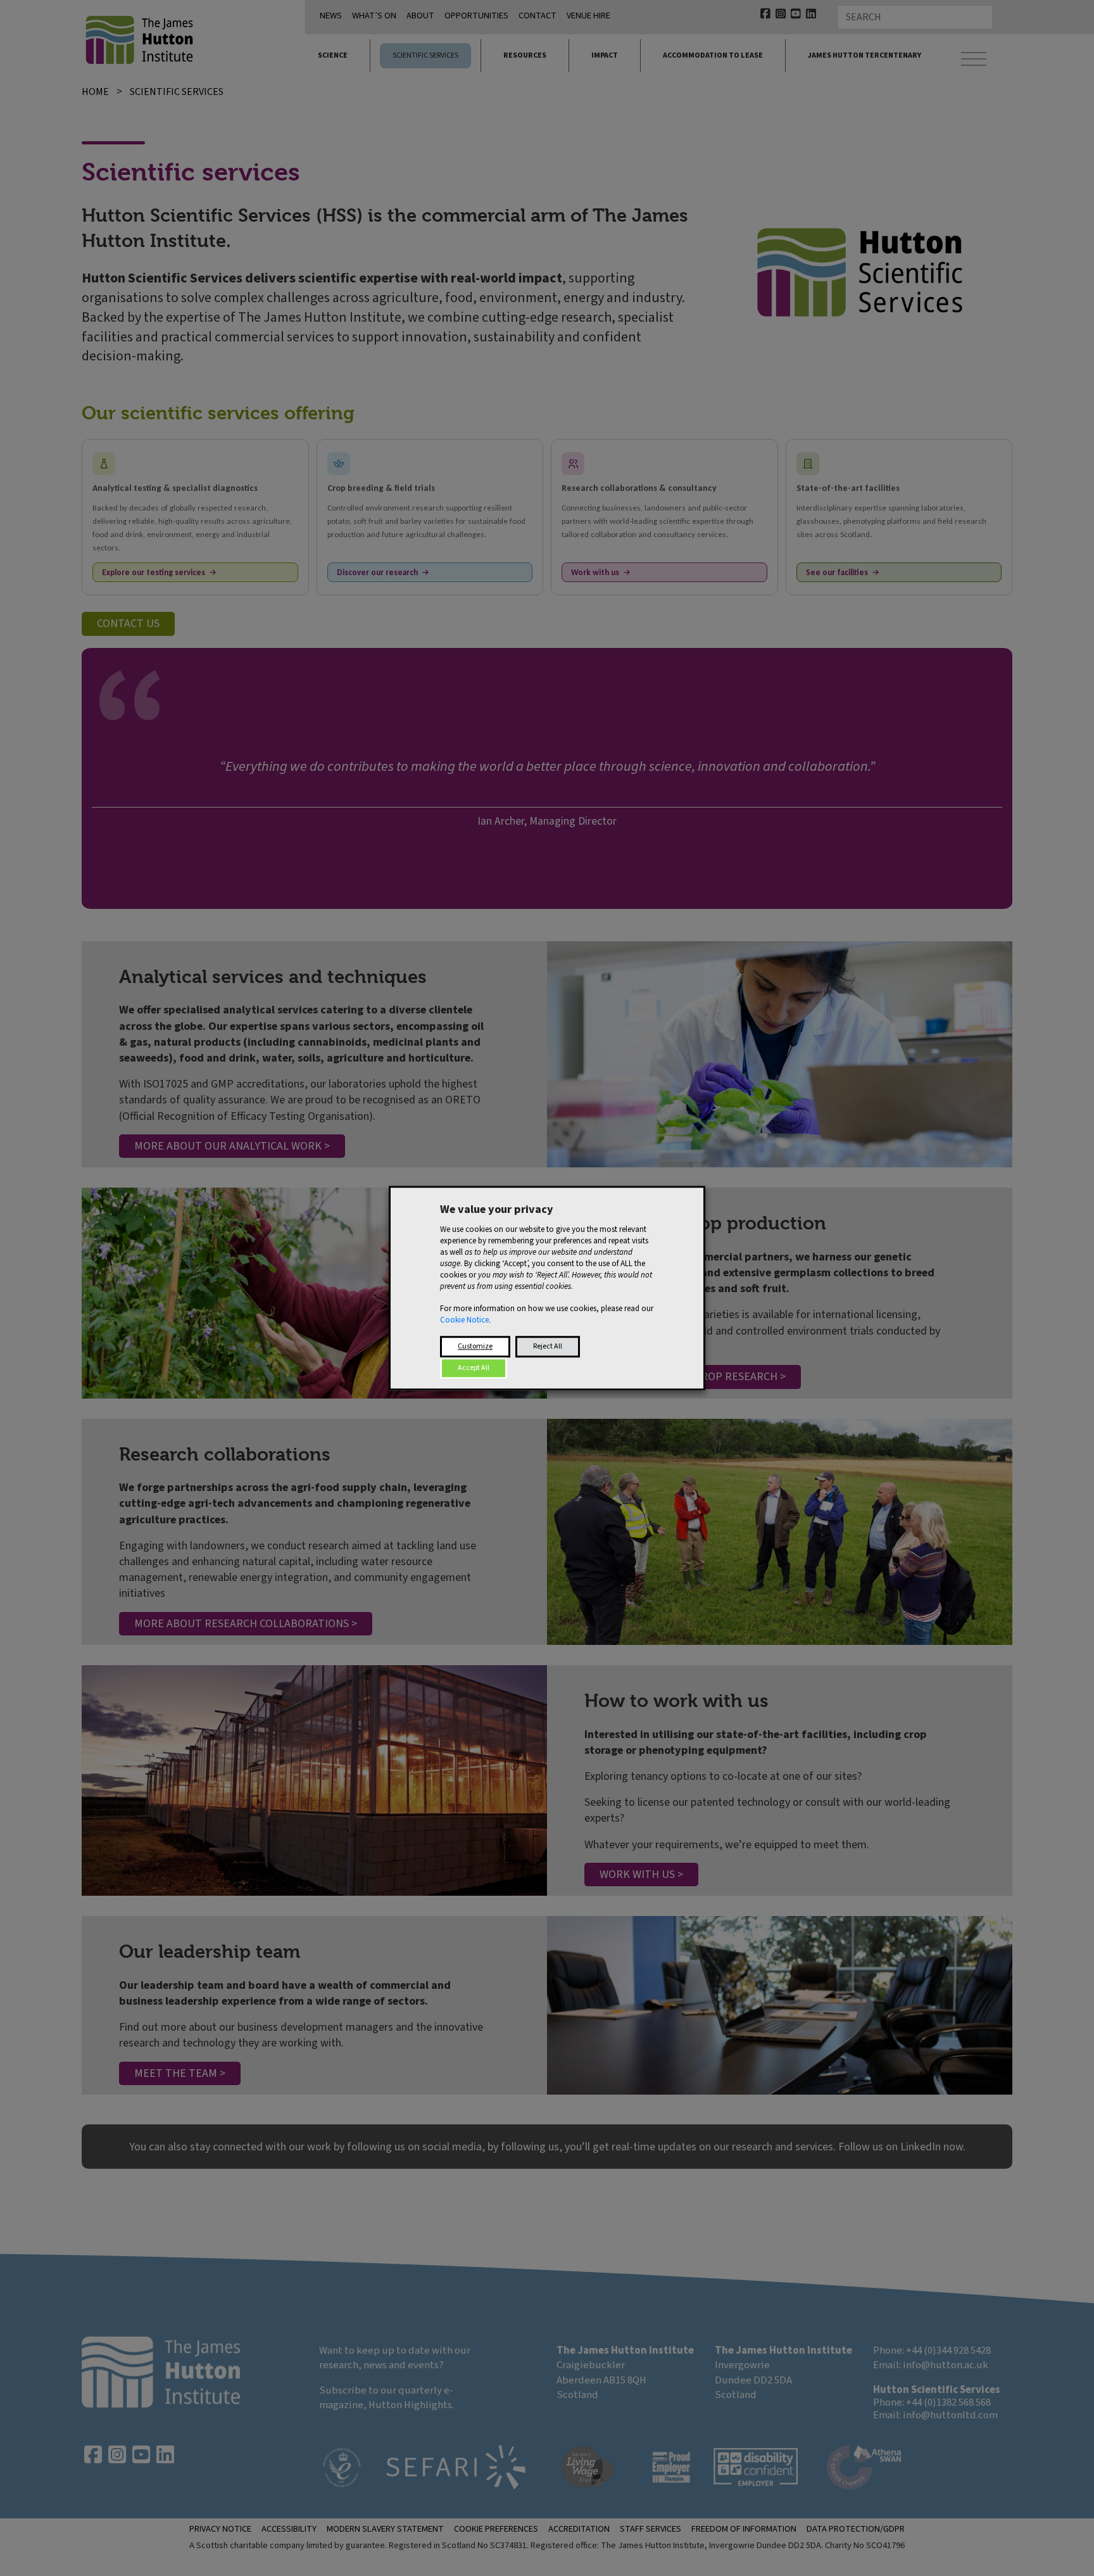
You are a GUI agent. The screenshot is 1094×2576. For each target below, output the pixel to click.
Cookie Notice (464, 1320)
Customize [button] (475, 1346)
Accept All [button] (474, 1368)
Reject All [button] (548, 1346)
